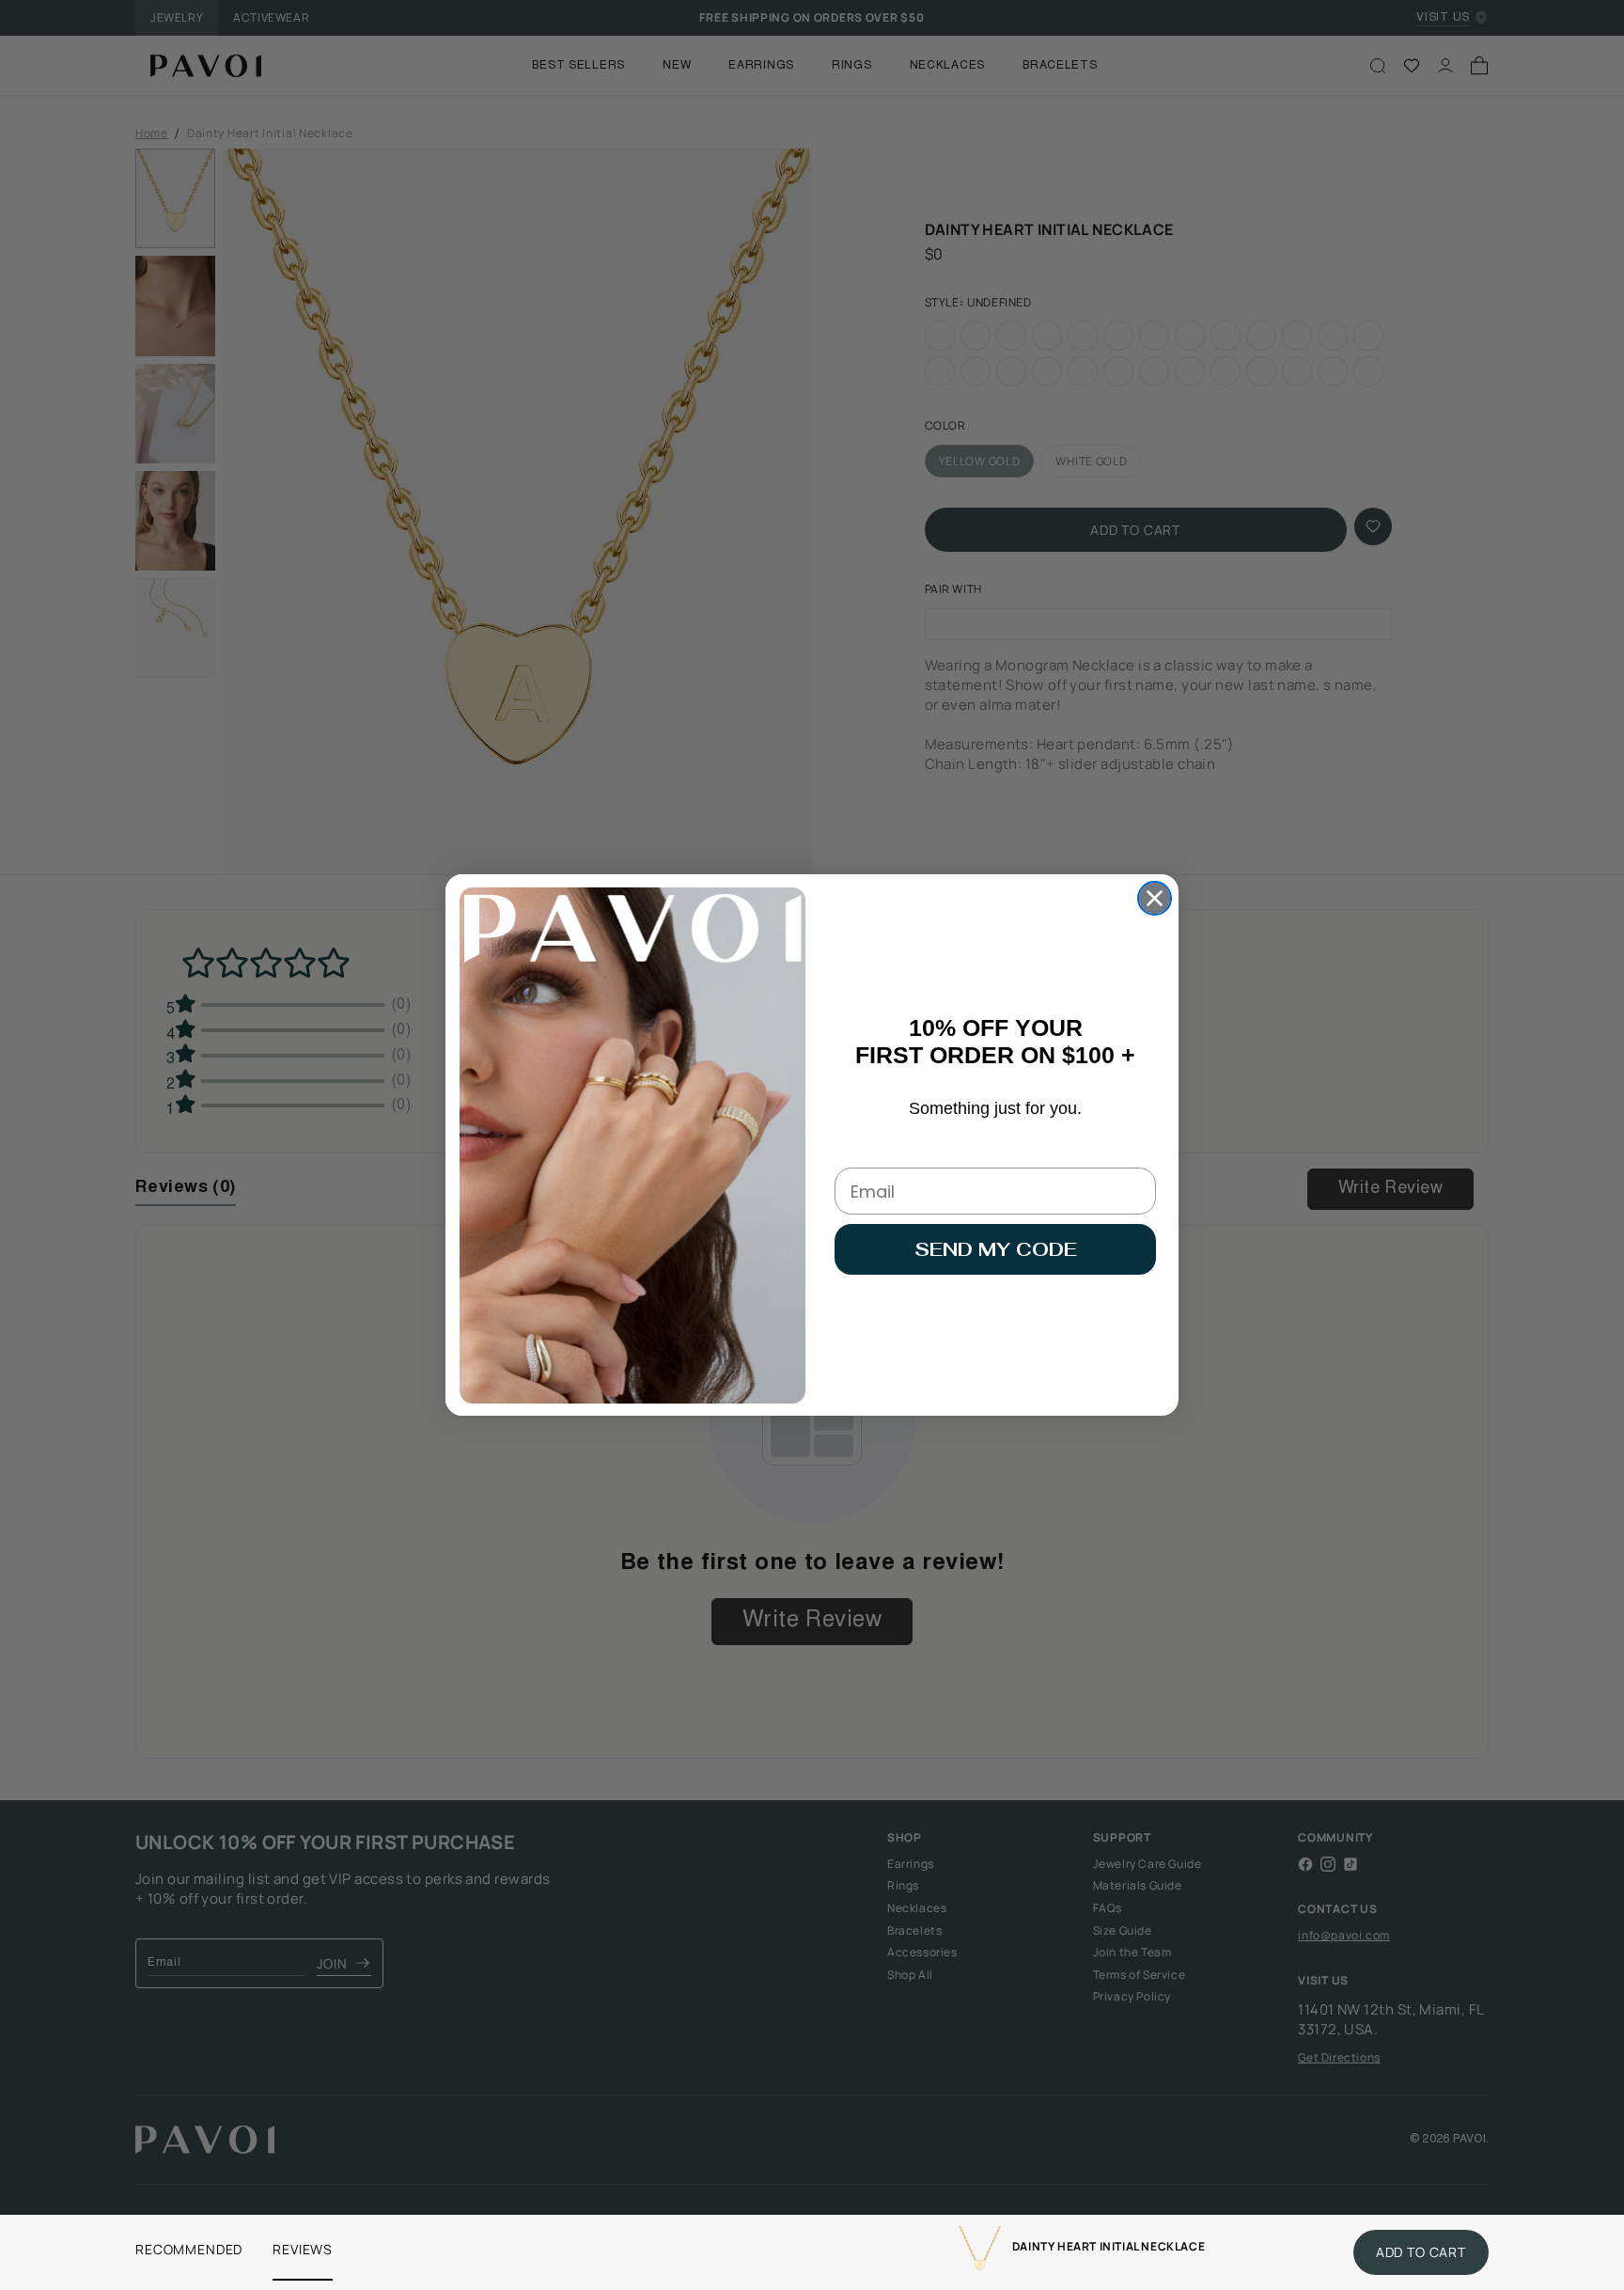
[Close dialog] (1155, 898)
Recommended (189, 2249)
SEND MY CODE (996, 1249)
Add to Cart (1421, 2252)
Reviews (303, 2249)
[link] (980, 2252)
